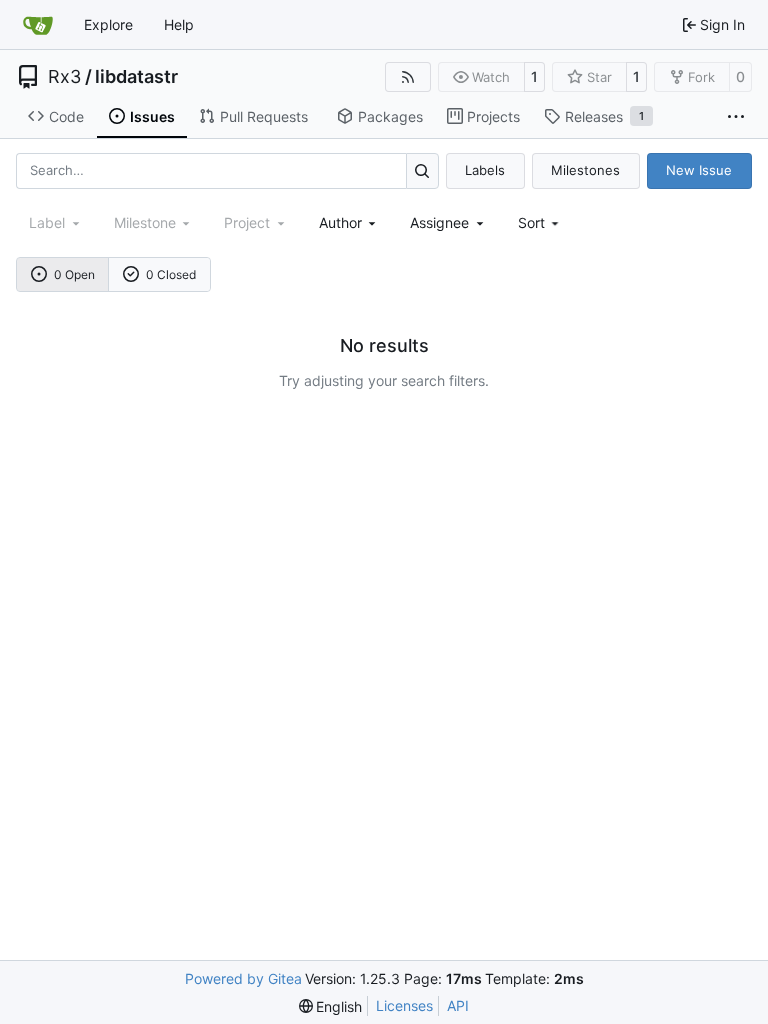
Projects (493, 116)
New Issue (699, 170)
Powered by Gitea (243, 978)
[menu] (540, 222)
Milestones (585, 170)
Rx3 (64, 77)
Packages (390, 116)
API (458, 1005)
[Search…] (422, 170)
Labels (485, 170)
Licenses (404, 1005)
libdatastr (136, 77)
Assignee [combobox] (439, 222)
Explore (108, 24)
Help (179, 24)
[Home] (38, 25)
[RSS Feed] (408, 77)
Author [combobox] (340, 222)
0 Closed (171, 274)
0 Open (74, 274)
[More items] (736, 117)
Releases (604, 116)
